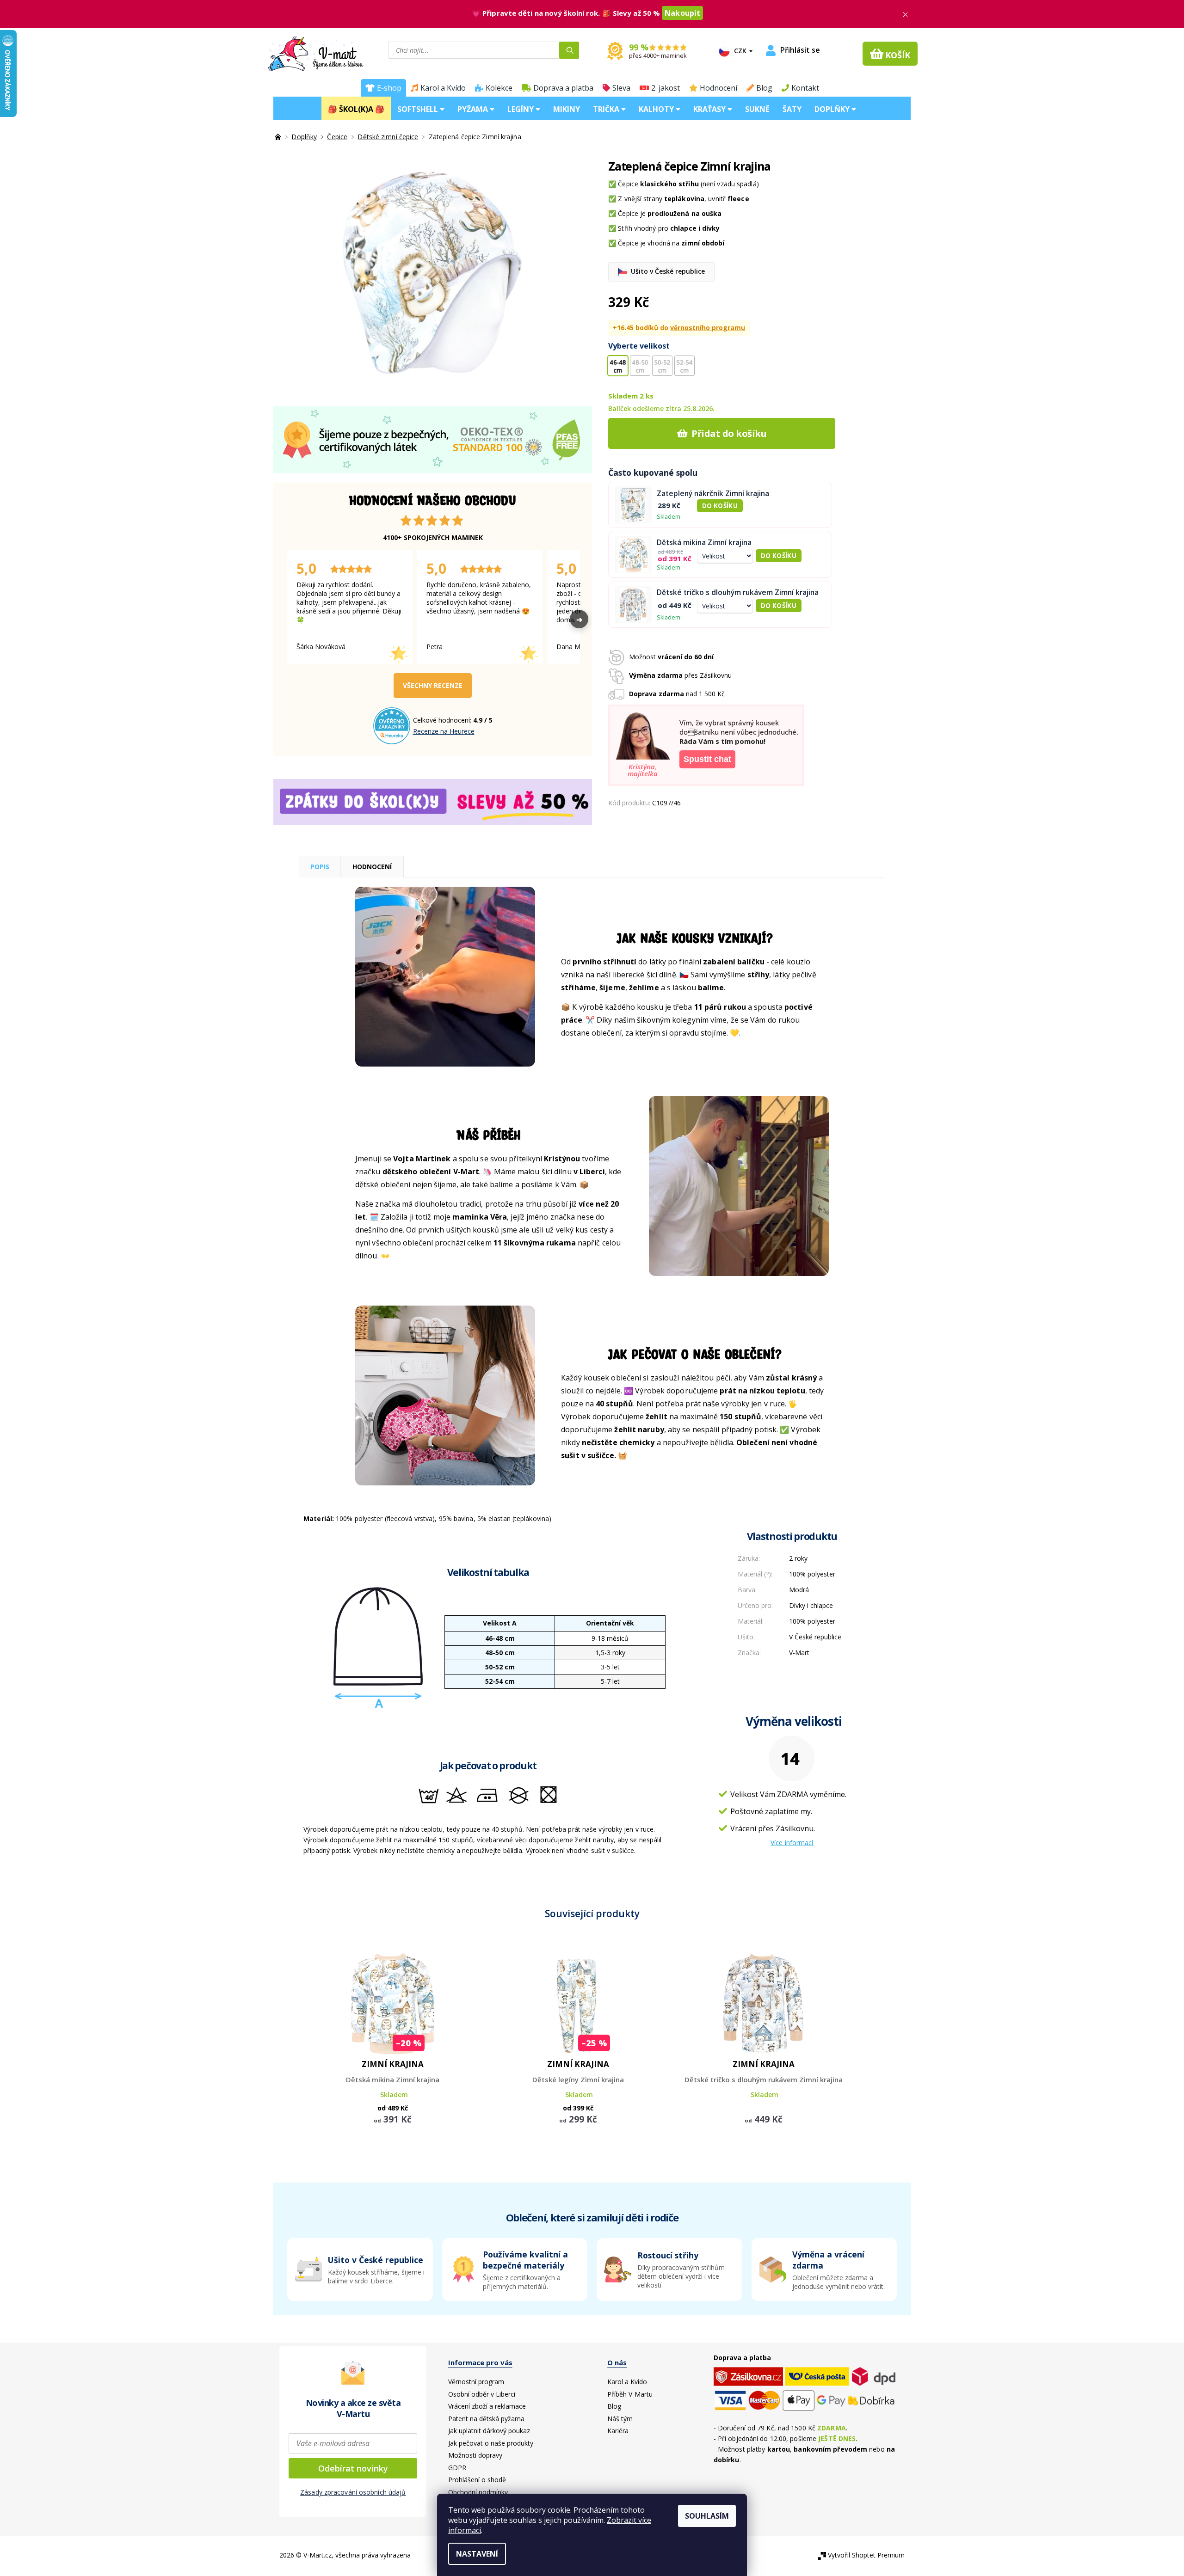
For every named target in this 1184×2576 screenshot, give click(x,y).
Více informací (792, 1843)
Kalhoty (657, 109)
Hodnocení (718, 88)
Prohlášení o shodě (477, 2480)
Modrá (799, 1590)
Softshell (419, 109)
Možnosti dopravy (475, 2455)
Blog (764, 88)
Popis (320, 867)
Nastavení (477, 2554)
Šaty (792, 109)
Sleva (621, 88)
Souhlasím (707, 2516)
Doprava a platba (563, 88)
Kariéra (618, 2431)
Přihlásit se (800, 50)
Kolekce (499, 88)
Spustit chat (707, 759)
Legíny (521, 109)
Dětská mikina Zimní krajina (704, 543)
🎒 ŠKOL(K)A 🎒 (356, 109)
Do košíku (720, 506)
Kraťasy (710, 109)
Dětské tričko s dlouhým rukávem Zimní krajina (738, 592)
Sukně (757, 109)
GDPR (457, 2468)
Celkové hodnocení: (443, 720)
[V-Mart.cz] (316, 53)
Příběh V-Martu (630, 2394)
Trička (607, 109)
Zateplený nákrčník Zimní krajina (713, 494)
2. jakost (666, 88)
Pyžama (474, 109)
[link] (824, 2269)
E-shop (389, 88)
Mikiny (567, 109)
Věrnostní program (476, 2382)
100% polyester (812, 1574)
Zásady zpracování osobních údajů (353, 2492)
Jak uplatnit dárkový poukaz (489, 2431)
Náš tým (620, 2419)
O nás (617, 2362)
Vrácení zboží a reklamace (487, 2406)
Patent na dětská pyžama (486, 2419)
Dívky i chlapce (811, 1605)
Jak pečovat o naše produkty (491, 2443)
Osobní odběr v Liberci (482, 2394)
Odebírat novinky (353, 2468)
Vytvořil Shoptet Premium (866, 2555)
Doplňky (833, 109)
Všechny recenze (433, 685)
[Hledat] (569, 50)
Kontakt (805, 88)
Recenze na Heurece (444, 731)
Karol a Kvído (443, 88)
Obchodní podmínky (478, 2492)
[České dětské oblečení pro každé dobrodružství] (279, 137)
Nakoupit (682, 13)
